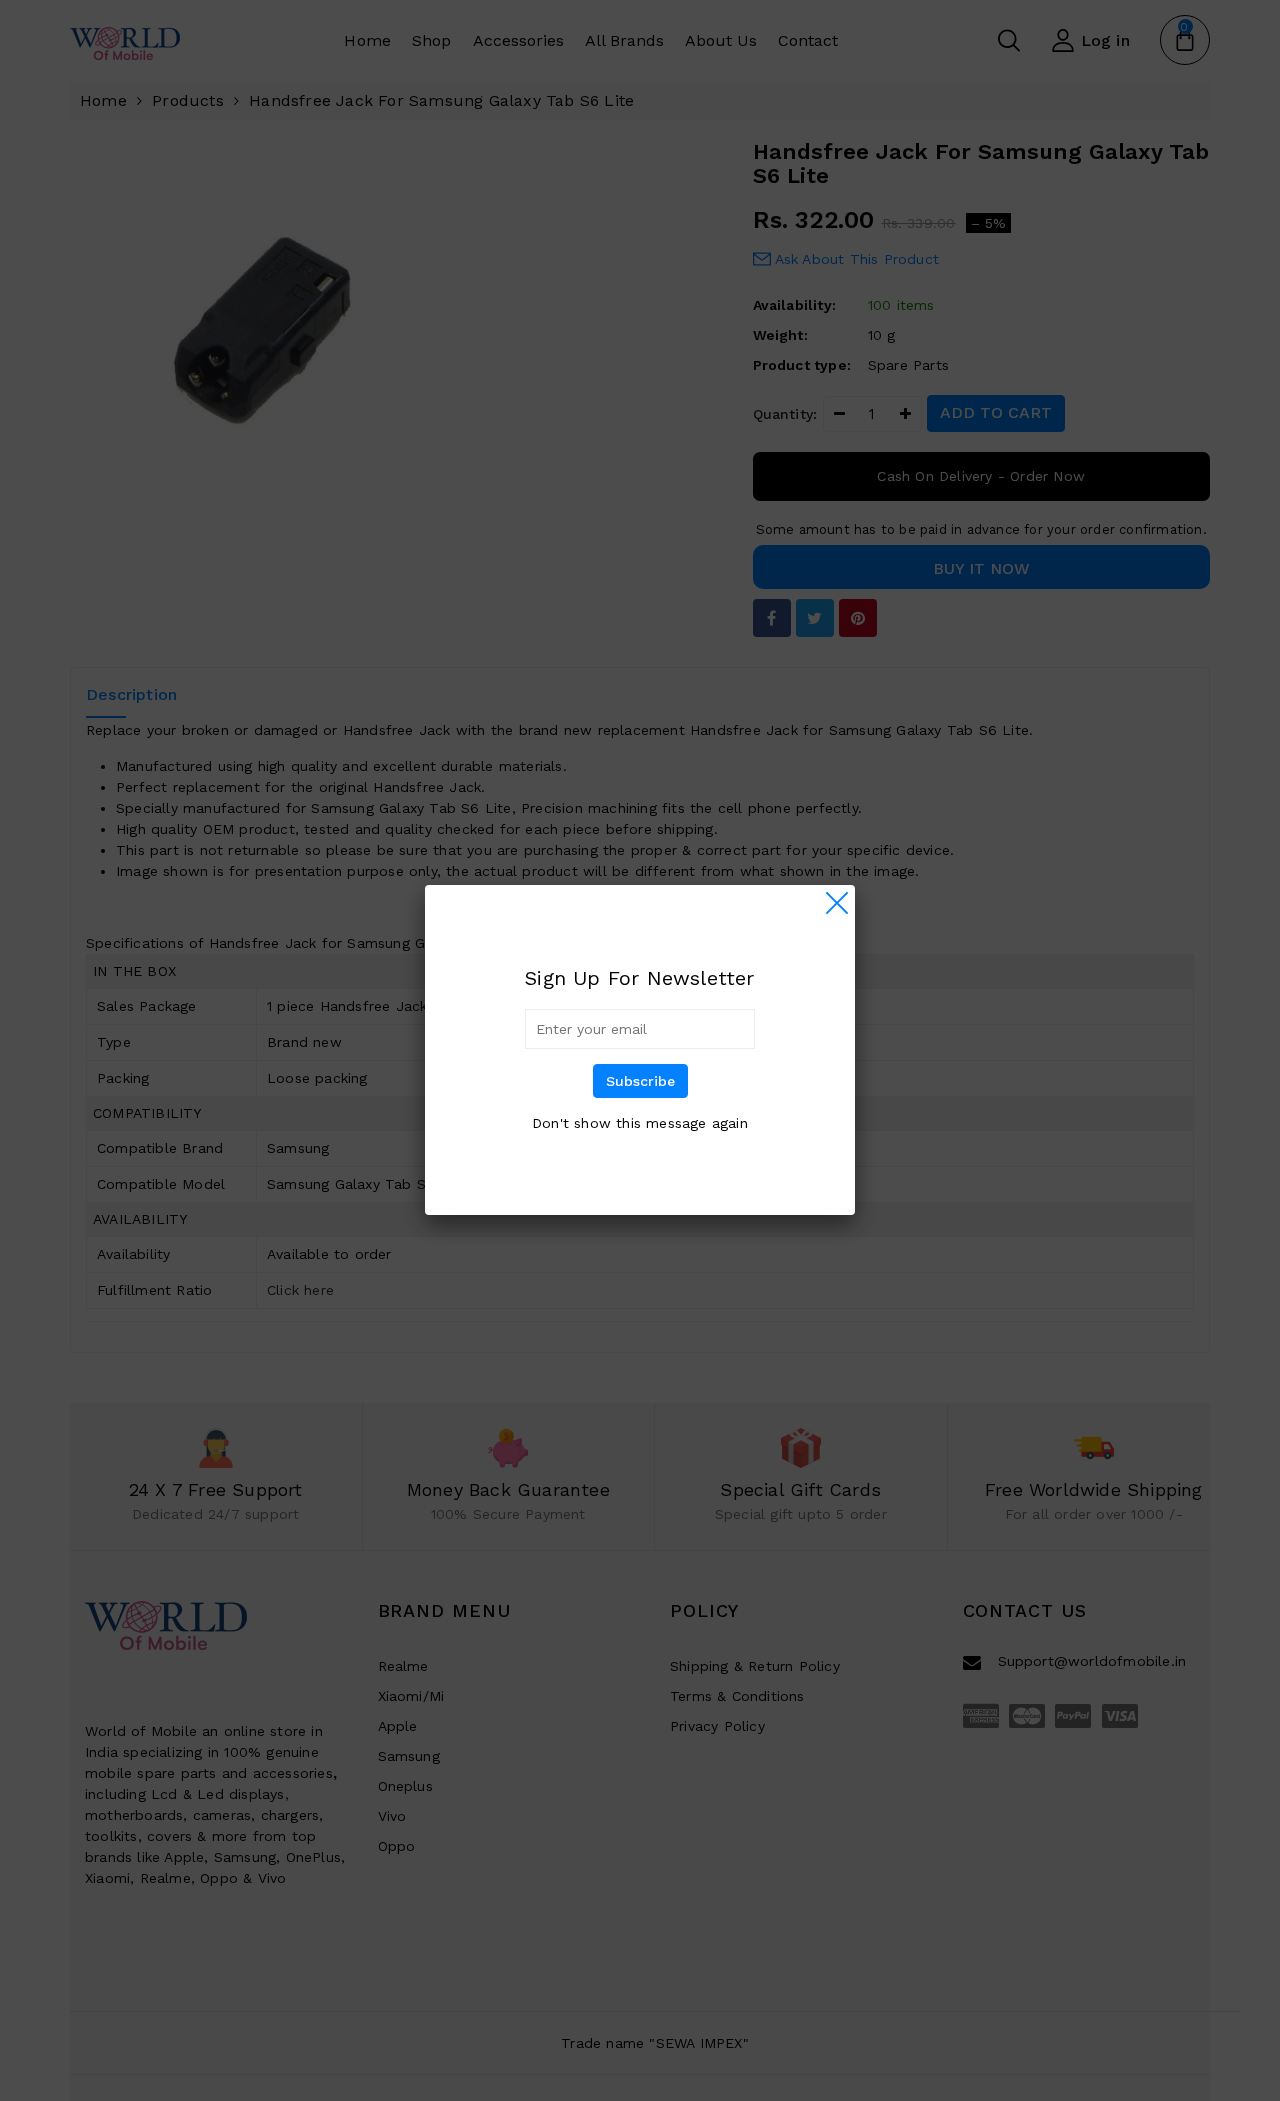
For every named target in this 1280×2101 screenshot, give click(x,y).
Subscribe (640, 1081)
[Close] (837, 903)
